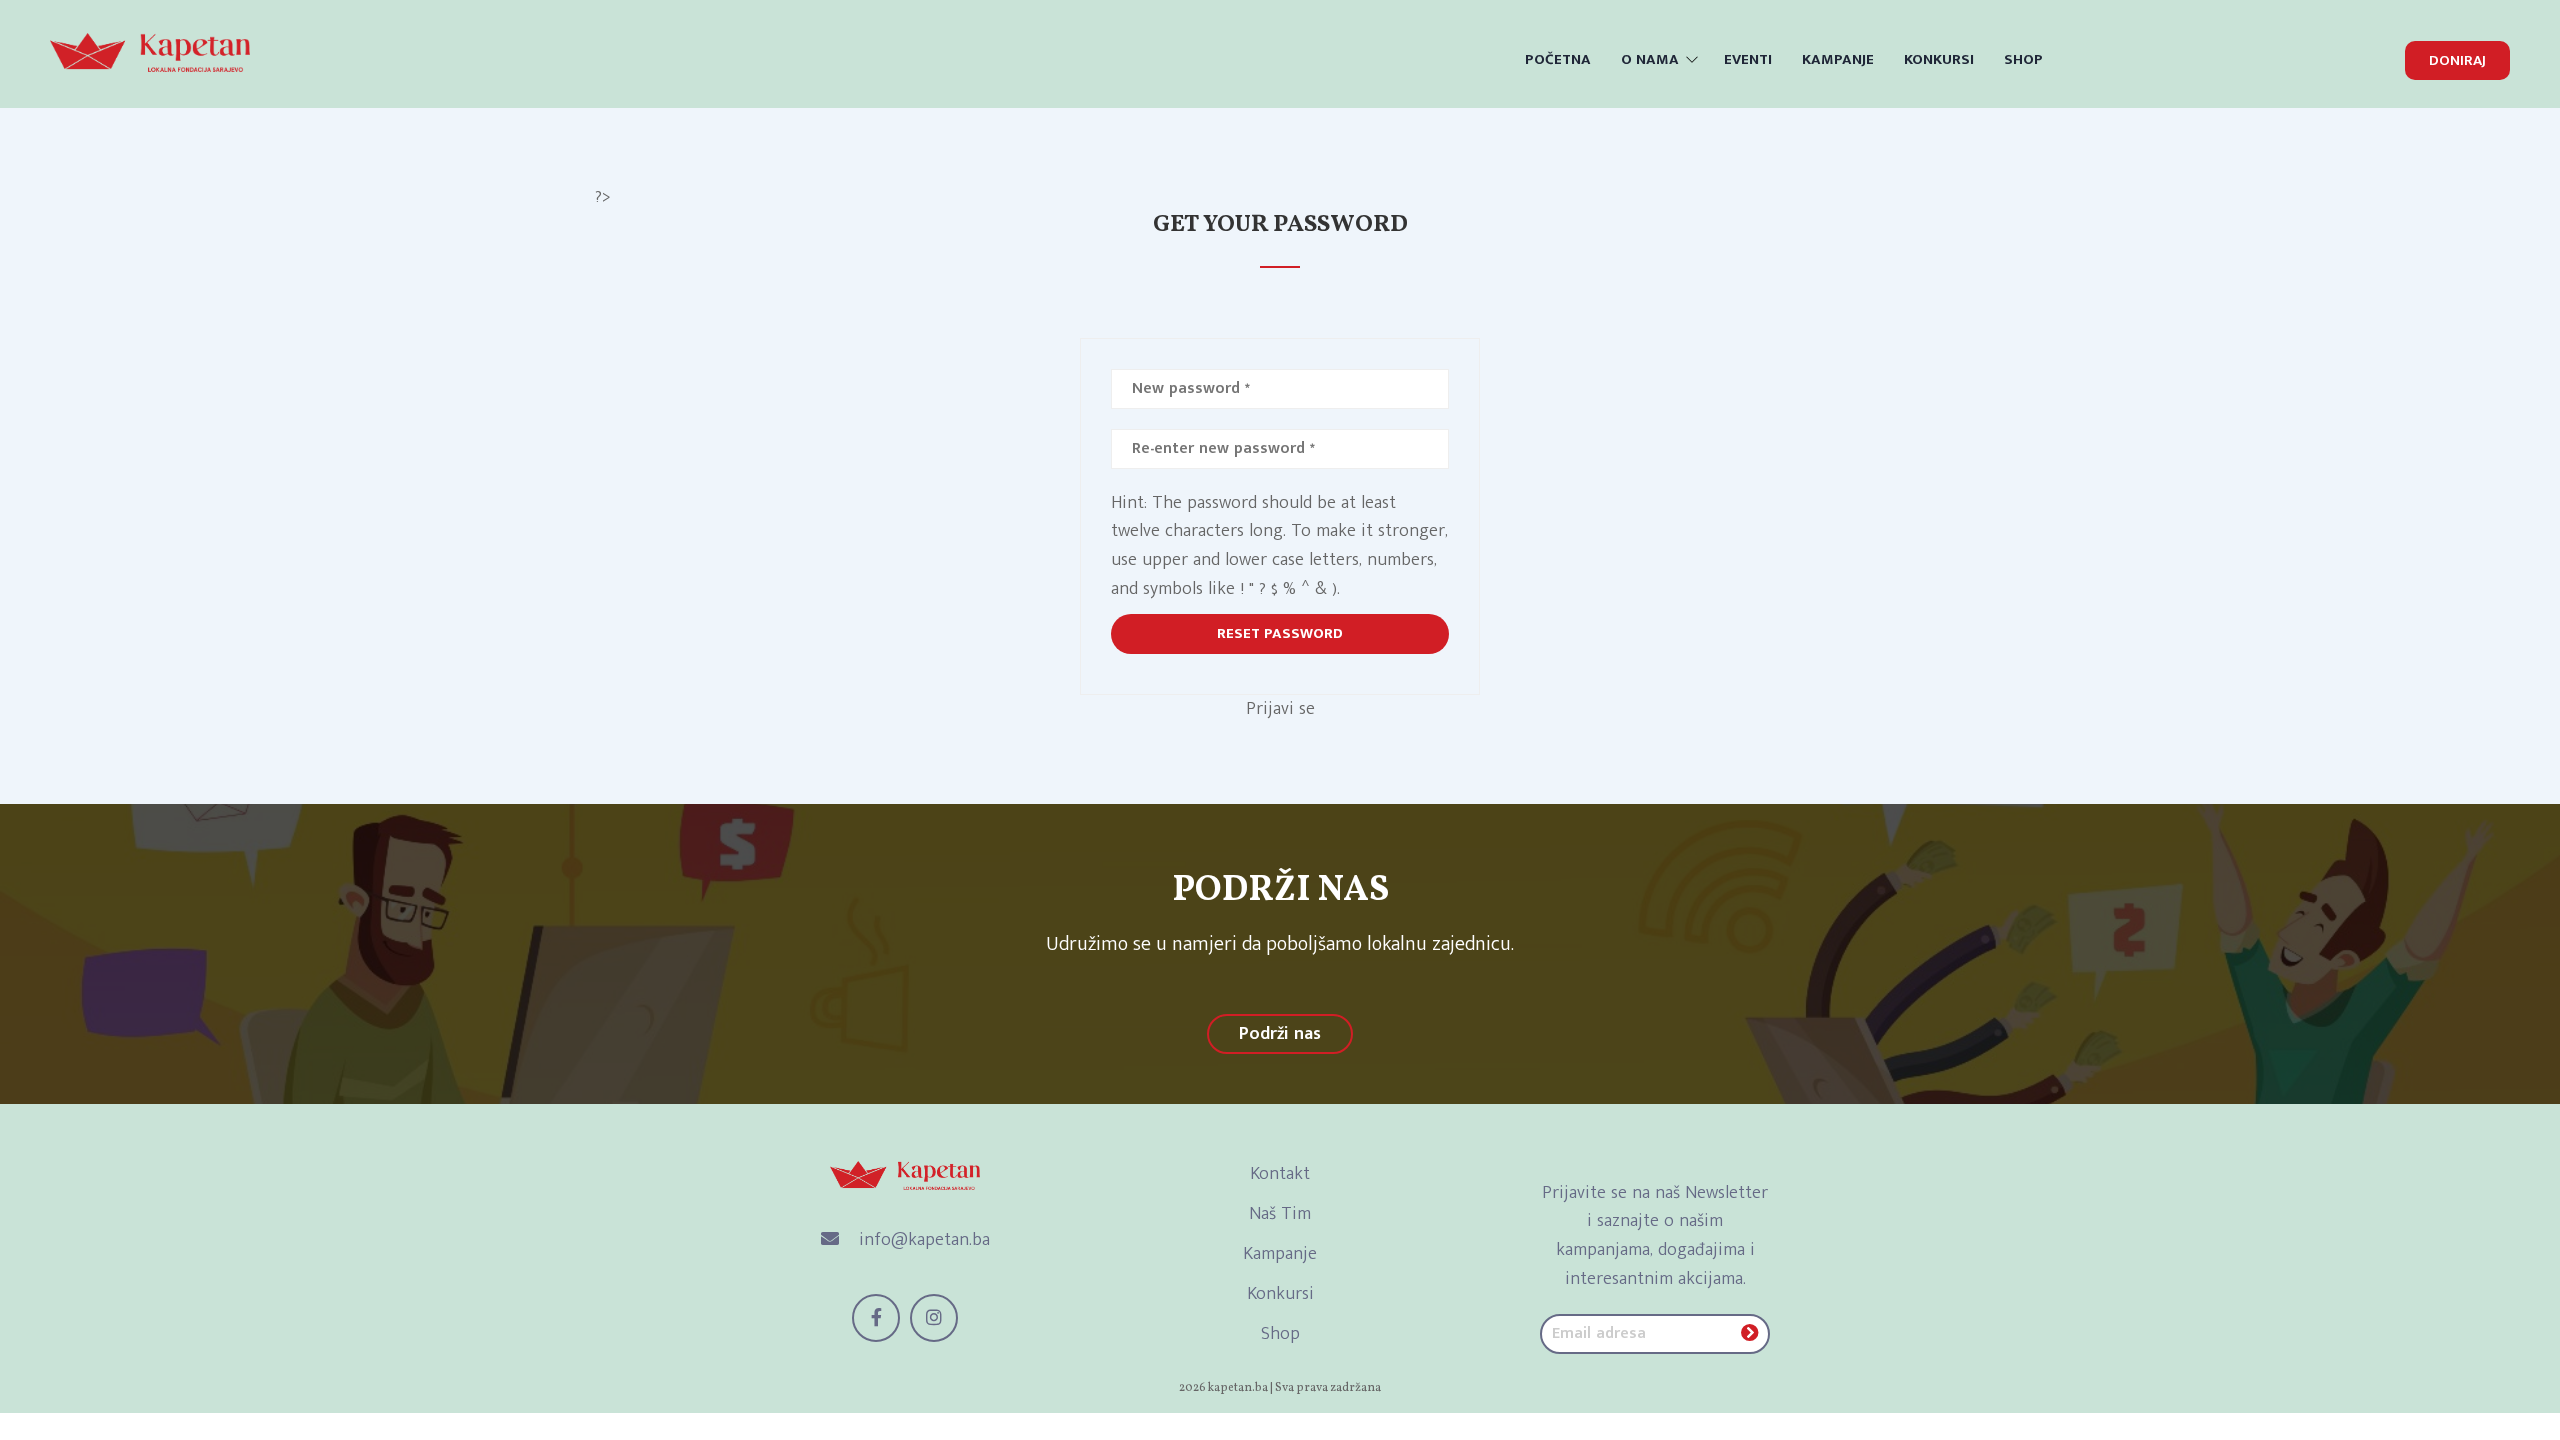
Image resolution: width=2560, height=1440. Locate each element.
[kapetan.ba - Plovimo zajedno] (150, 51)
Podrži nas (1280, 1034)
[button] (2457, 60)
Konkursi (1280, 1294)
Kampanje (1280, 1254)
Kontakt (1280, 1174)
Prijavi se (1280, 709)
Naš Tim (1280, 1214)
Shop (1280, 1334)
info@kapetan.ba (922, 1240)
